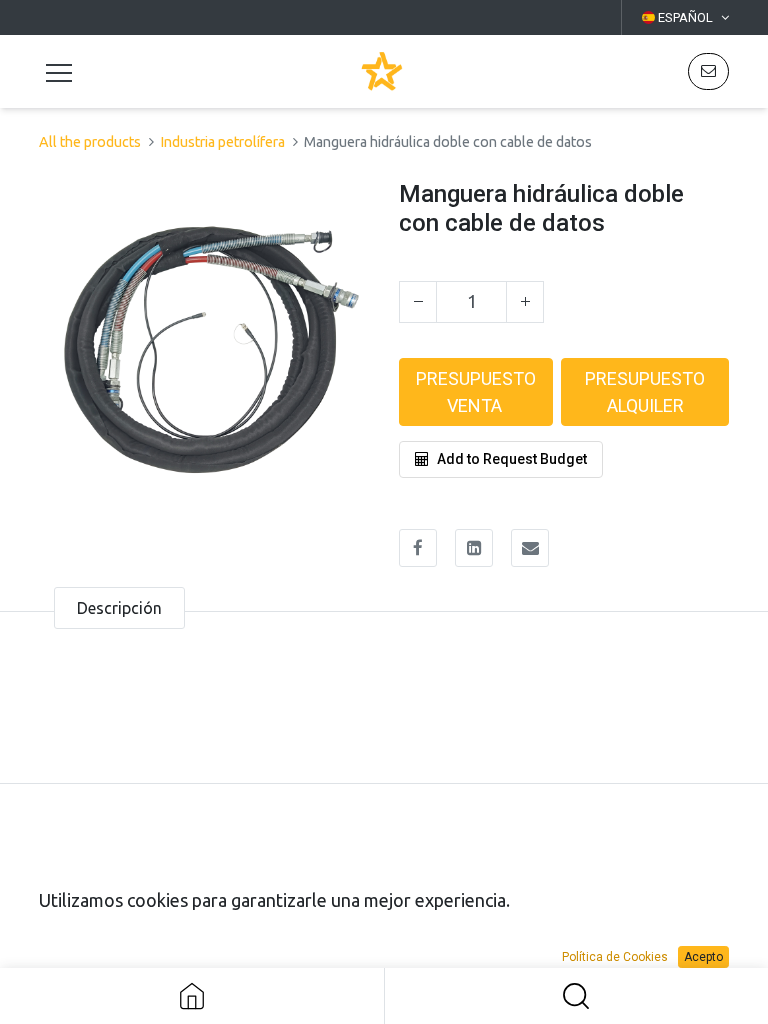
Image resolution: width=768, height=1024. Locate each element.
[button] (708, 71)
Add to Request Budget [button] (512, 459)
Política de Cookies (615, 957)
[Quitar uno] (418, 302)
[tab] (119, 608)
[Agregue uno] (525, 302)
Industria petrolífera (222, 142)
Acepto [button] (703, 957)
